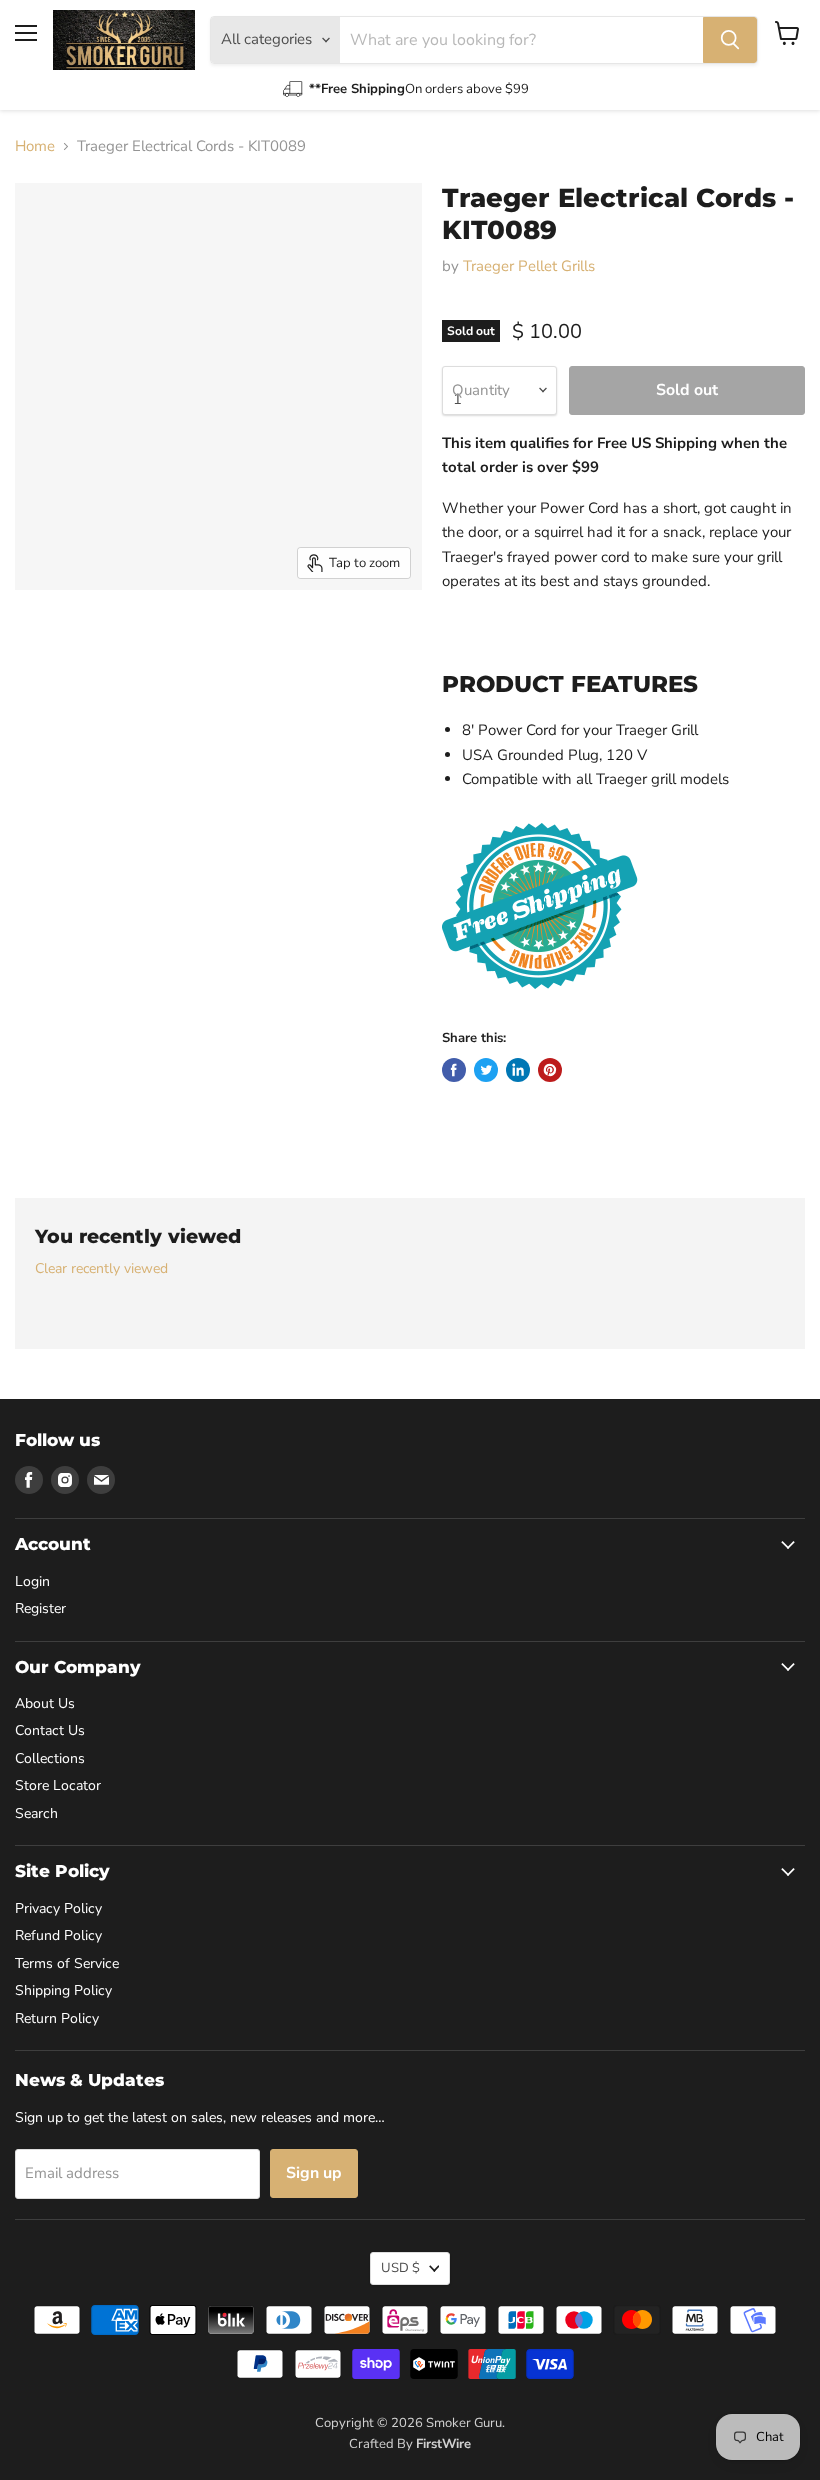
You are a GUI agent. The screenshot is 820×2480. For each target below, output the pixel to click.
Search (36, 1813)
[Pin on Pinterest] (550, 1070)
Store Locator (58, 1785)
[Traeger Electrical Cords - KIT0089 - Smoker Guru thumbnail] (45, 640)
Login (32, 1581)
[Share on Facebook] (454, 1070)
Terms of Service (67, 1963)
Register (40, 1608)
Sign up (314, 2173)
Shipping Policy (63, 1990)
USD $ (400, 2268)
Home (35, 146)
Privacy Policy (58, 1908)
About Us (45, 1703)
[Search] (730, 40)
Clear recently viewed (101, 1269)
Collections (50, 1758)
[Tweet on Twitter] (486, 1070)
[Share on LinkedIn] (518, 1070)
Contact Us (50, 1730)
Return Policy (57, 2018)
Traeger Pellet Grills (529, 266)
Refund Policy (58, 1935)
